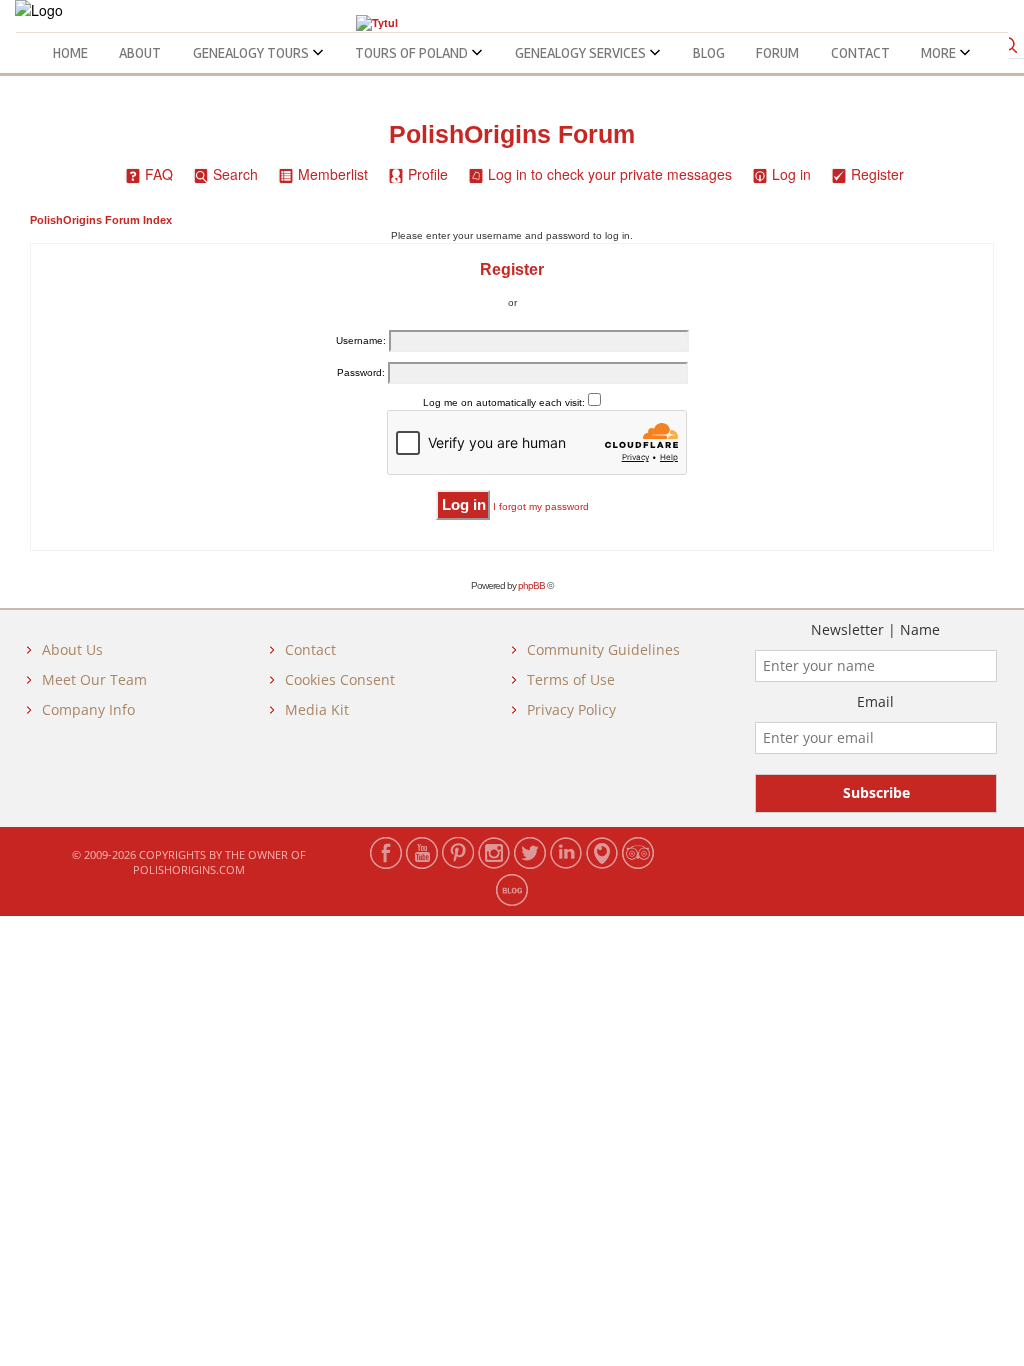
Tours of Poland (413, 53)
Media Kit (317, 709)
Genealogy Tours (252, 53)
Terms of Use (571, 679)
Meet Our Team (94, 679)
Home (70, 53)
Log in (791, 174)
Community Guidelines (603, 649)
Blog (709, 53)
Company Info (88, 709)
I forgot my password (541, 506)
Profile (428, 174)
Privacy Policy (571, 709)
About (140, 53)
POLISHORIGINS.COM (189, 869)
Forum (777, 53)
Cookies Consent (340, 679)
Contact (860, 53)
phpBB (531, 585)
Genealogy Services (582, 53)
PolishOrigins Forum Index (101, 220)
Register (877, 174)
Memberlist (333, 174)
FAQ (159, 174)
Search (235, 174)
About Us (72, 649)
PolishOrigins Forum (512, 134)
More (940, 53)
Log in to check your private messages (610, 174)
